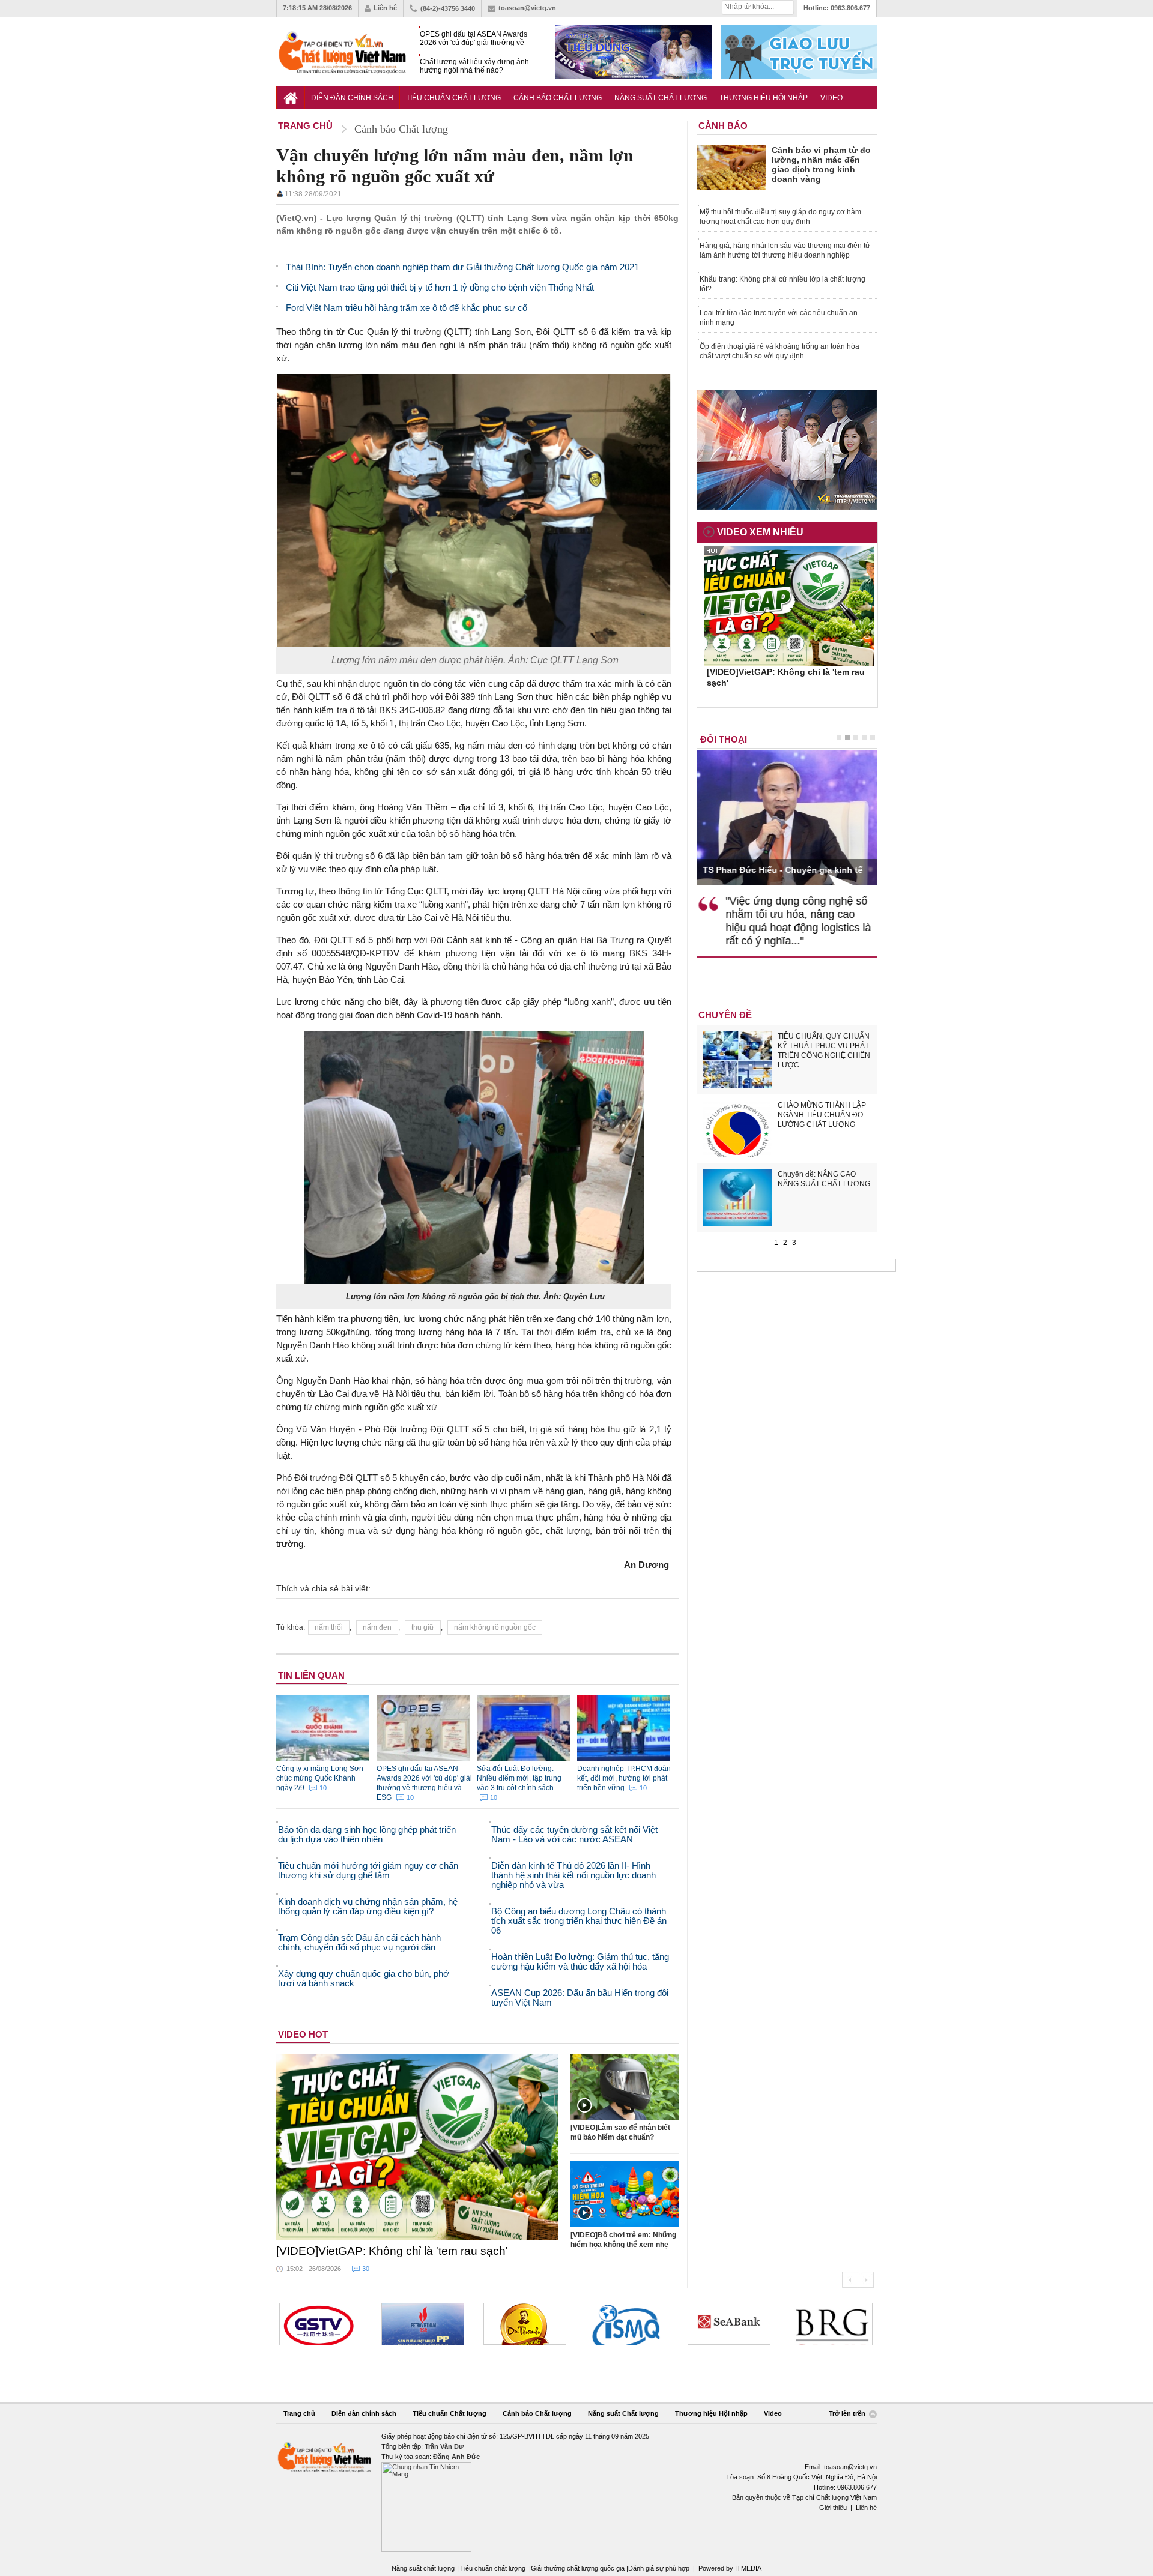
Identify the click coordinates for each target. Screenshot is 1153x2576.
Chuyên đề (725, 1015)
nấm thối (329, 1627)
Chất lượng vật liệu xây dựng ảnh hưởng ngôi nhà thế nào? (474, 66)
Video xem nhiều (760, 532)
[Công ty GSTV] (321, 2324)
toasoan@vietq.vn (527, 8)
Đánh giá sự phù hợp (659, 2568)
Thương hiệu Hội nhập (764, 98)
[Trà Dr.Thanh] (525, 2324)
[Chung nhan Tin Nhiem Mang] (576, 2492)
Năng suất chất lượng (423, 2568)
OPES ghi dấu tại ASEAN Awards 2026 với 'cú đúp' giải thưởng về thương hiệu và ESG (474, 39)
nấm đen (377, 1627)
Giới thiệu (833, 2508)
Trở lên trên (848, 2414)
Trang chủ (299, 2413)
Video (831, 98)
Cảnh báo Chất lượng (558, 98)
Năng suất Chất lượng (661, 98)
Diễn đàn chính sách (352, 98)
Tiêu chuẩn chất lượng (493, 2568)
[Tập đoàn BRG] (831, 2324)
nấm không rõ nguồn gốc (495, 1627)
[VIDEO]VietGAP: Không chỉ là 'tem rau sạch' (392, 2251)
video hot (303, 2034)
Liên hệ (385, 8)
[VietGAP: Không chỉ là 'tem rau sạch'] (417, 2147)
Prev (850, 2280)
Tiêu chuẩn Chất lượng (453, 98)
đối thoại (724, 739)
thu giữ (423, 1627)
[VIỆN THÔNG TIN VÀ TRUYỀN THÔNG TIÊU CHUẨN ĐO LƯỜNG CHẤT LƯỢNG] (627, 2324)
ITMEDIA (748, 2568)
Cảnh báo (723, 126)
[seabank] (729, 2324)
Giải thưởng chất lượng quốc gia (579, 2568)
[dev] (423, 2324)
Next (866, 2280)
